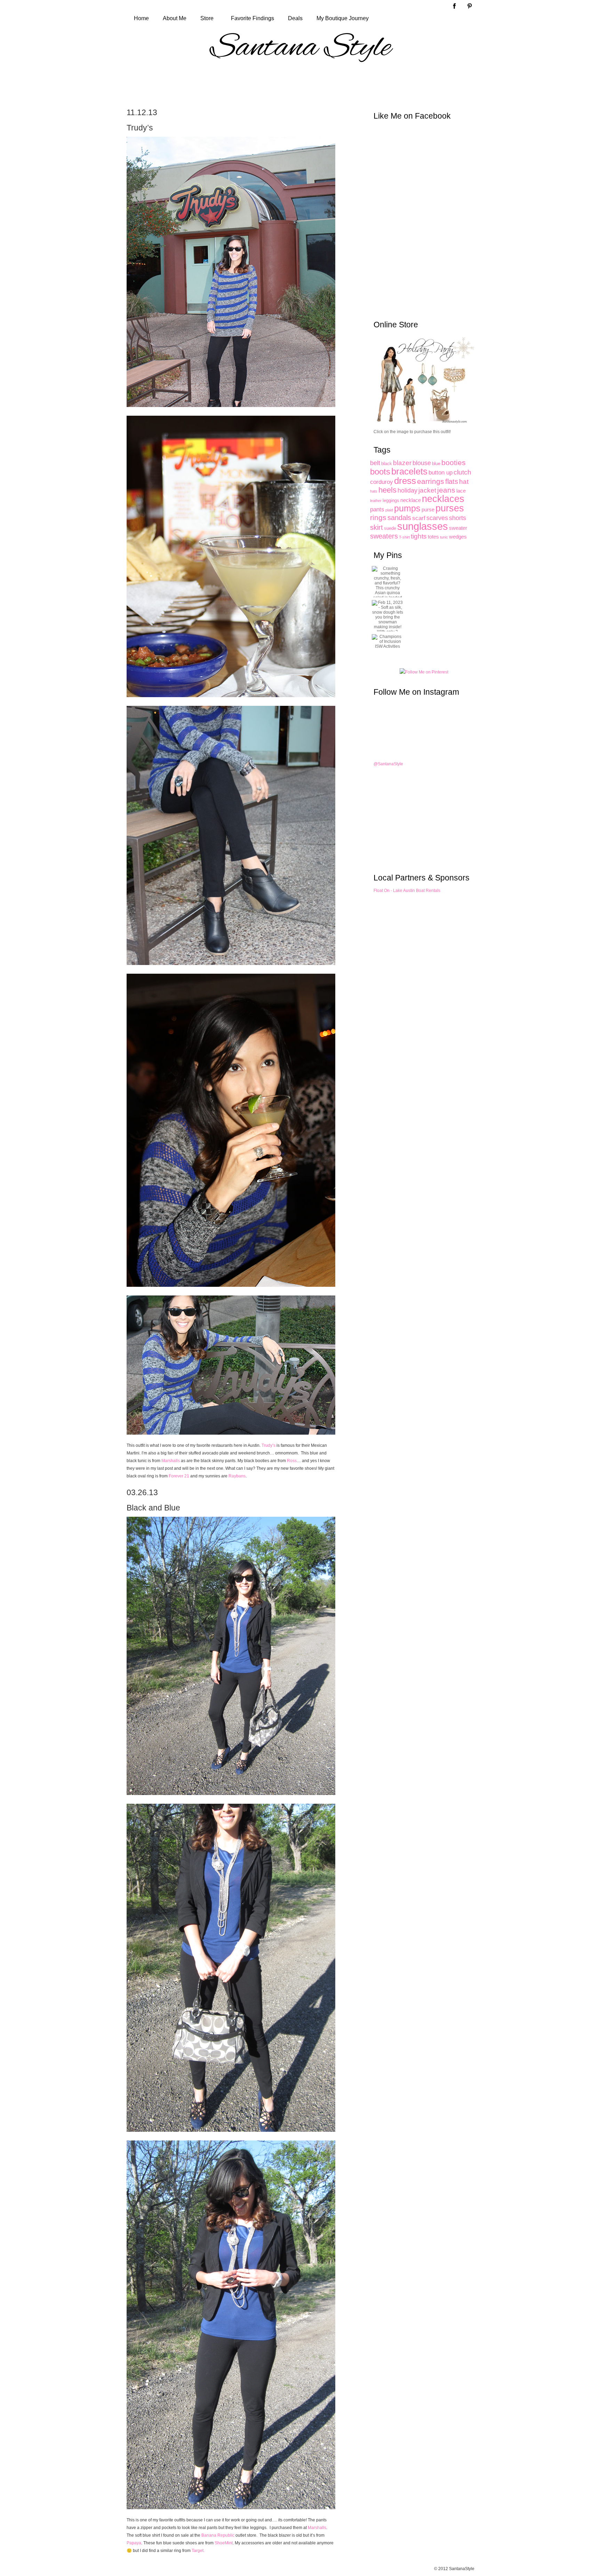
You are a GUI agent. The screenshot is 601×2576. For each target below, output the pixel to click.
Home (141, 18)
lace (461, 491)
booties (454, 462)
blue (436, 464)
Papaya (134, 2543)
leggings (391, 500)
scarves (437, 518)
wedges (458, 537)
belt (375, 463)
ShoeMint (224, 2543)
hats (374, 491)
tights (419, 536)
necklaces (443, 499)
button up (440, 472)
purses (450, 508)
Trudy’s (269, 1445)
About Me (175, 18)
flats (452, 481)
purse (428, 509)
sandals (399, 518)
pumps (407, 508)
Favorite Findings (253, 18)
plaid (389, 510)
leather (376, 501)
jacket (427, 490)
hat (464, 482)
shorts (458, 518)
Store (207, 18)
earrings (431, 481)
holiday (407, 491)
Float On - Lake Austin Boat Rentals (407, 891)
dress (405, 481)
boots (380, 472)
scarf (419, 518)
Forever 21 (179, 1476)
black (387, 464)
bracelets (409, 471)
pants (377, 509)
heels (387, 490)
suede (390, 528)
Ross (292, 1461)
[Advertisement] (300, 84)
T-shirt (404, 537)
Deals (295, 18)
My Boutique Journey (343, 18)
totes (433, 537)
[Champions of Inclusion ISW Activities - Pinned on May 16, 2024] (387, 641)
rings (378, 518)
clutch (462, 472)
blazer (402, 463)
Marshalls (171, 1461)
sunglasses (423, 526)
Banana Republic (218, 2535)
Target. (198, 2551)
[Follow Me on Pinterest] (424, 672)
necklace (411, 500)
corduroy (382, 482)
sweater (458, 528)
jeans (446, 490)
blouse (422, 463)
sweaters (384, 536)
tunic (444, 537)
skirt (376, 527)
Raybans (237, 1476)
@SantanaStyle (388, 764)
